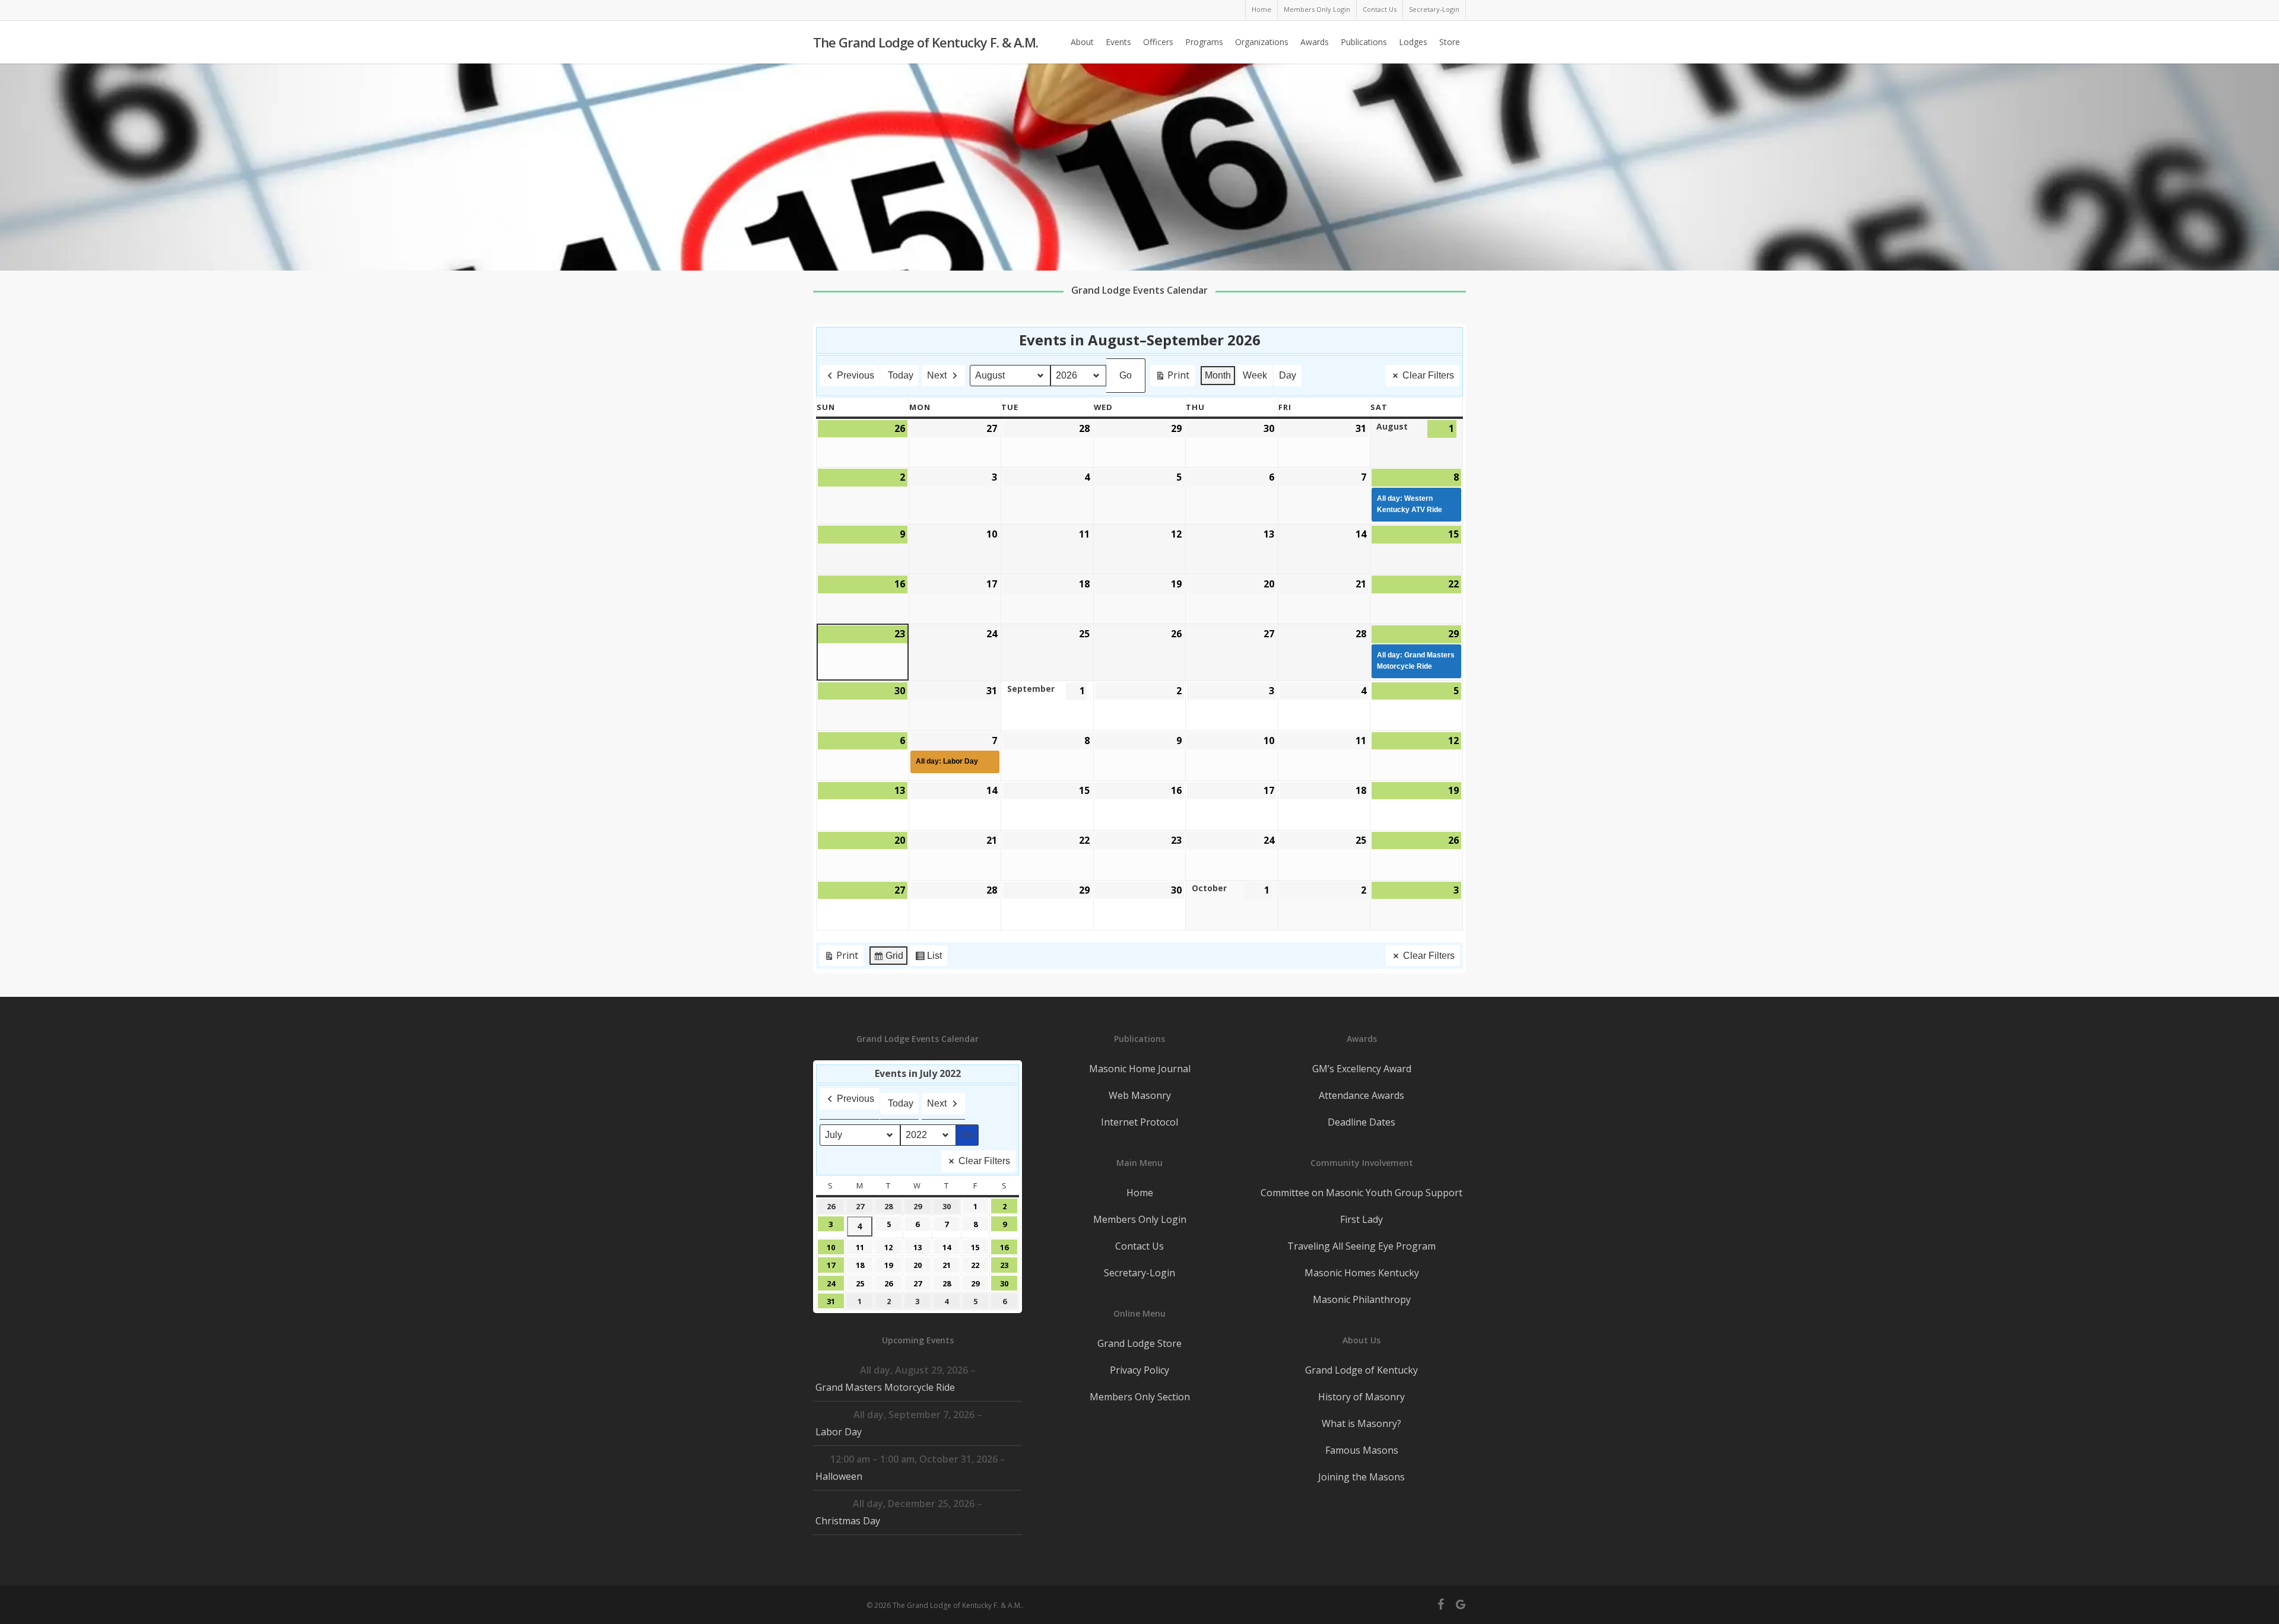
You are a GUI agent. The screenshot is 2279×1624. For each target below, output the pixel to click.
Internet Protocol (1139, 1122)
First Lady (1361, 1219)
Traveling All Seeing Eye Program (1361, 1246)
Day (1288, 375)
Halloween (839, 1476)
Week (1255, 375)
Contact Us (1139, 1246)
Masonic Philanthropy (1362, 1299)
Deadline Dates (1361, 1122)
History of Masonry (1361, 1397)
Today (901, 375)
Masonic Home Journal (1140, 1069)
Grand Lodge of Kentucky (1361, 1370)
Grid (888, 959)
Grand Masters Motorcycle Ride (885, 1387)
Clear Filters (1428, 375)
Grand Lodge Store (1139, 1343)
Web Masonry (1140, 1095)
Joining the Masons (1361, 1477)
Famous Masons (1362, 1450)
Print (1172, 377)
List (928, 959)
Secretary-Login (1139, 1273)
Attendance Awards (1361, 1095)
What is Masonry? (1361, 1423)
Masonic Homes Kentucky (1362, 1273)
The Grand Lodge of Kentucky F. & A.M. (926, 42)
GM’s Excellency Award (1362, 1069)
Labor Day (839, 1432)
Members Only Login (1140, 1219)
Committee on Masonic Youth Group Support (1361, 1193)
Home (1140, 1193)
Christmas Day (848, 1521)
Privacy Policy (1139, 1370)
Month (1218, 375)
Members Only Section (1140, 1397)
